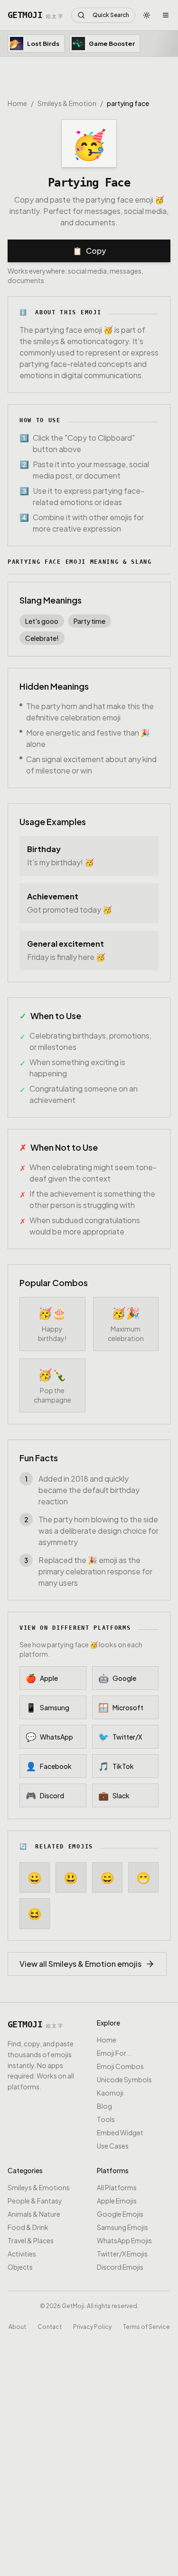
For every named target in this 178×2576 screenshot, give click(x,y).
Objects (20, 2267)
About (17, 2326)
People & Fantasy (35, 2201)
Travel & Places (31, 2240)
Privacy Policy (92, 2326)
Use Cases (113, 2146)
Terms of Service (146, 2326)
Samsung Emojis (122, 2227)
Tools (106, 2119)
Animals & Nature (34, 2214)
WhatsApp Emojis (124, 2240)
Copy (89, 251)
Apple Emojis (117, 2201)
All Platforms (117, 2187)
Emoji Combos (120, 2066)
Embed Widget (120, 2132)
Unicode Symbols (124, 2079)
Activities (22, 2254)
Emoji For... (114, 2053)
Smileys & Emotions (39, 2187)
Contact (50, 2326)
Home (17, 103)
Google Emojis (120, 2214)
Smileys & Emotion (67, 103)
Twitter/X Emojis (122, 2254)
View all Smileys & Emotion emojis (80, 1964)
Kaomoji (110, 2093)
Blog (104, 2106)
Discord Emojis (120, 2267)
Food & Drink (28, 2227)
